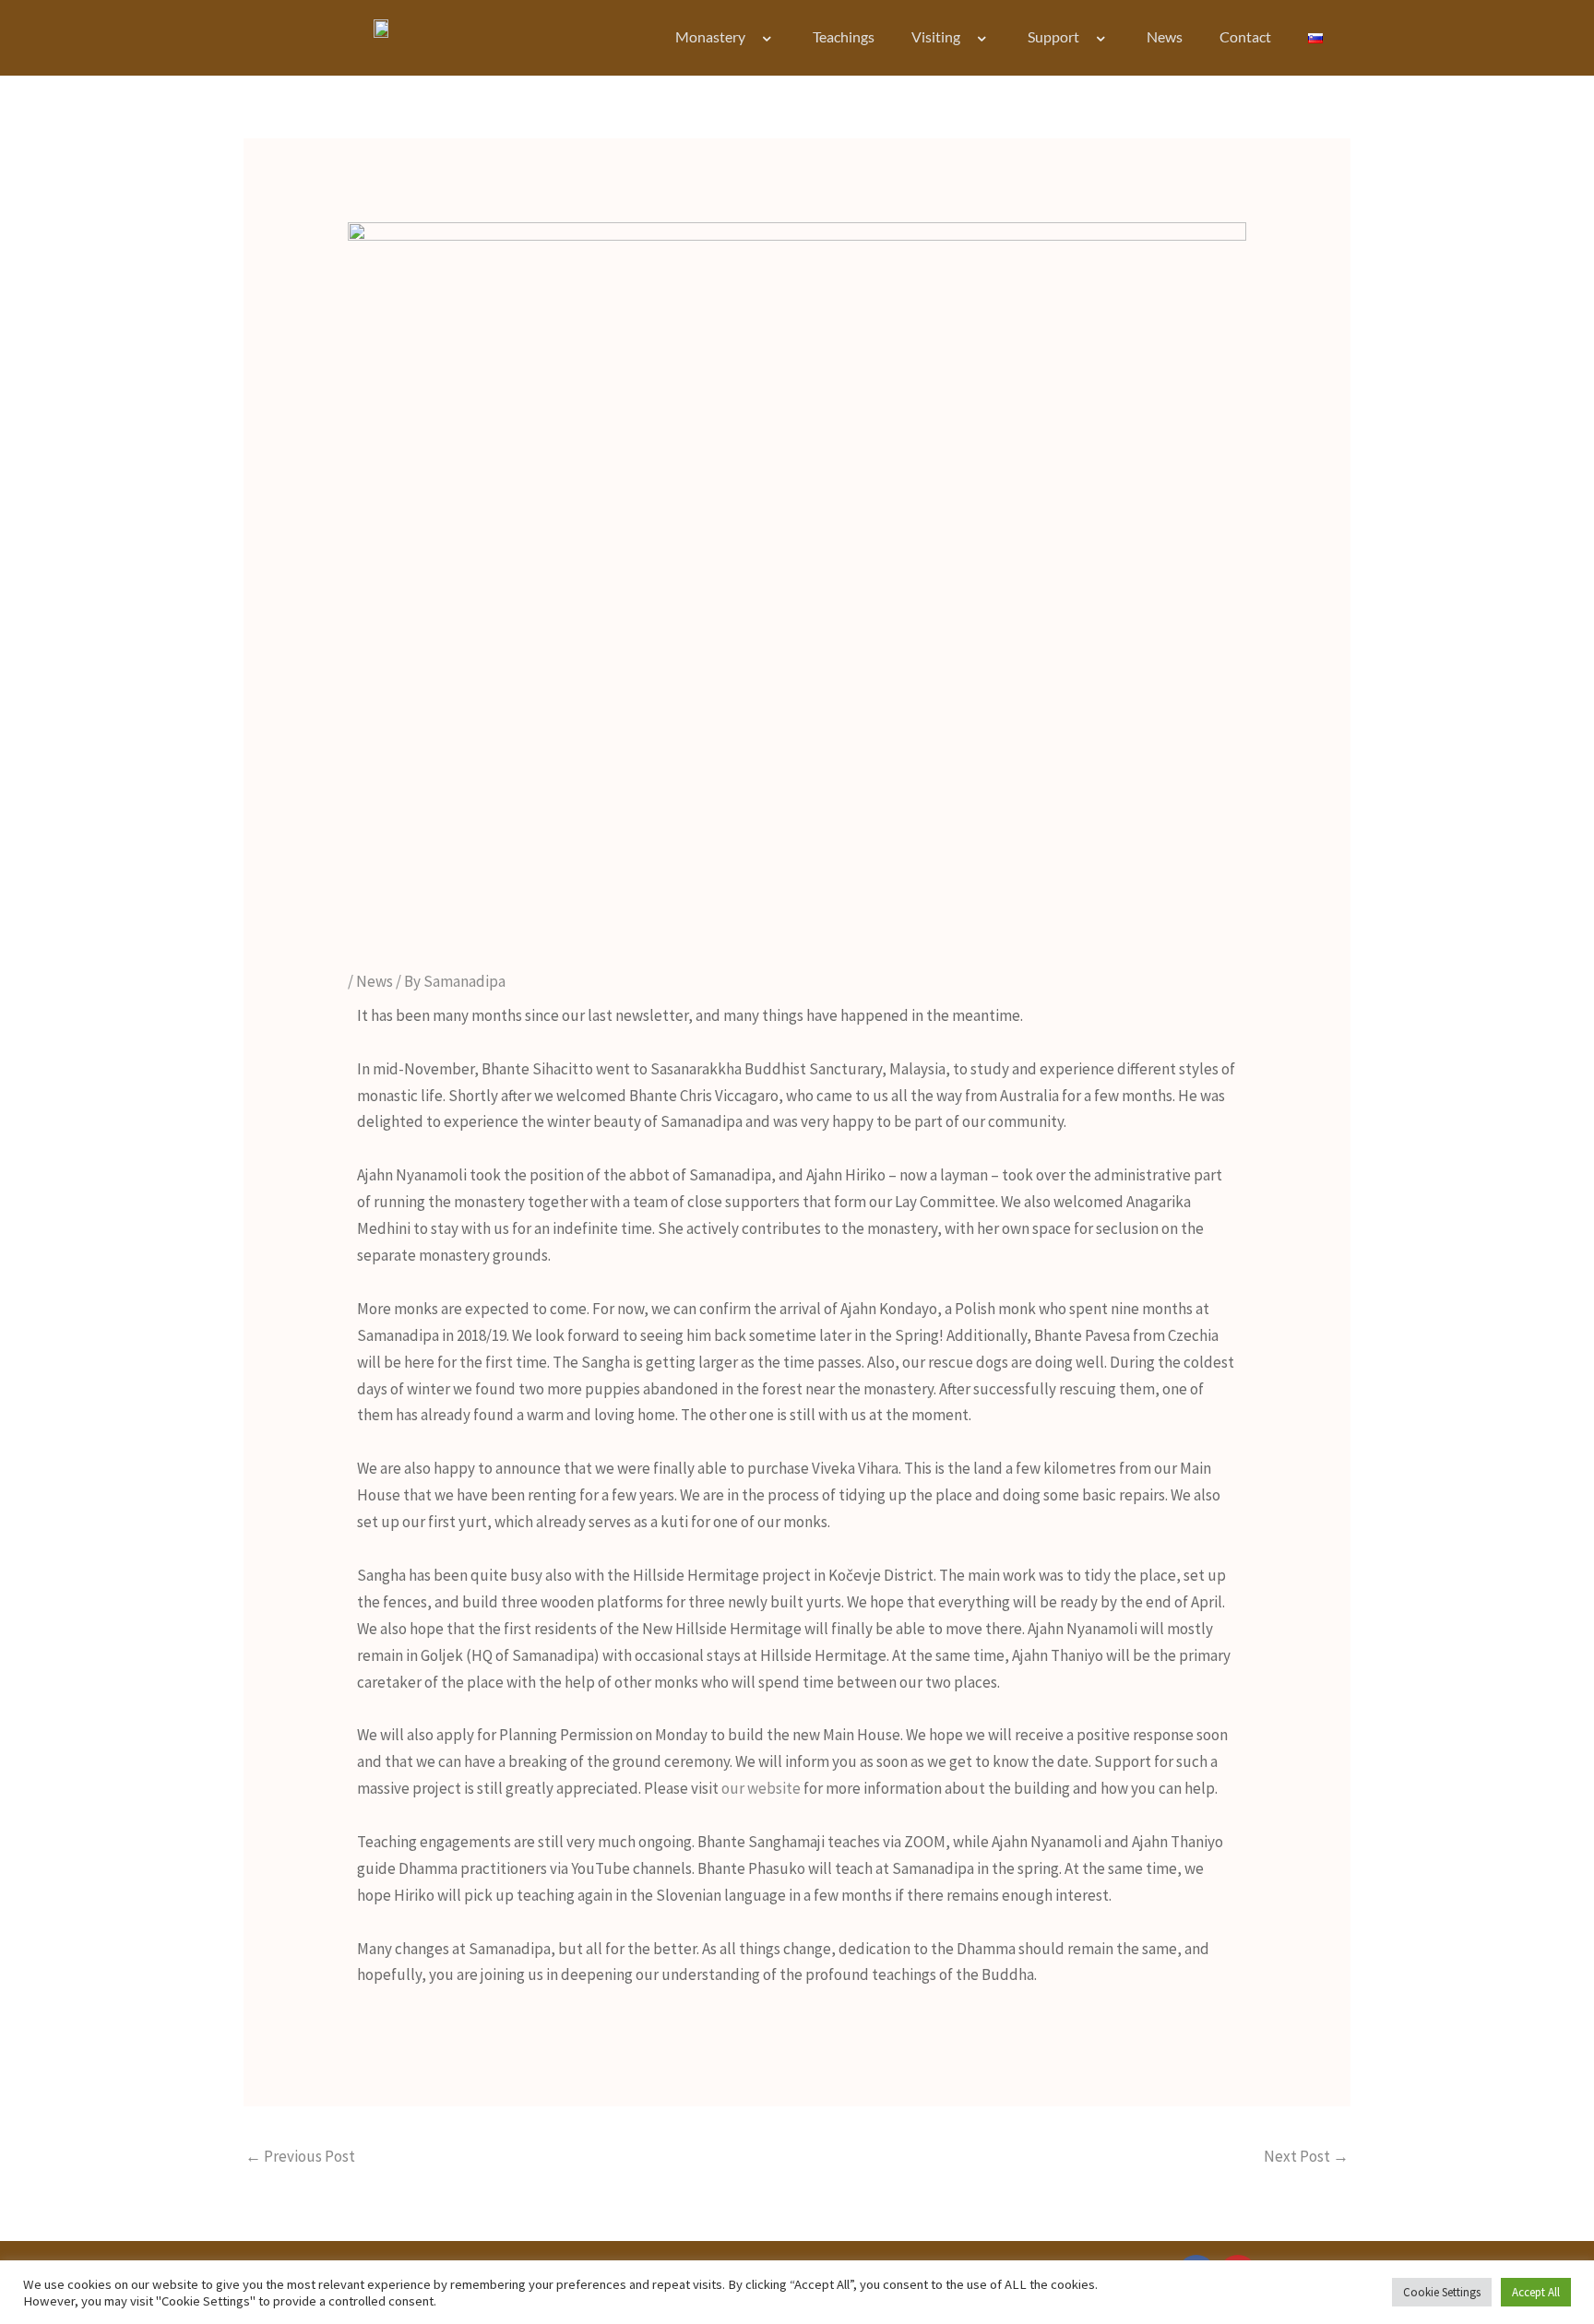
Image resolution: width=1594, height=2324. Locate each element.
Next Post (1306, 2156)
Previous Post (300, 2156)
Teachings (844, 36)
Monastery (710, 36)
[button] (753, 39)
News (1165, 36)
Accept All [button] (1536, 2292)
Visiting (936, 36)
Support (1053, 36)
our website (761, 1788)
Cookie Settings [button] (1442, 2292)
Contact (1245, 36)
